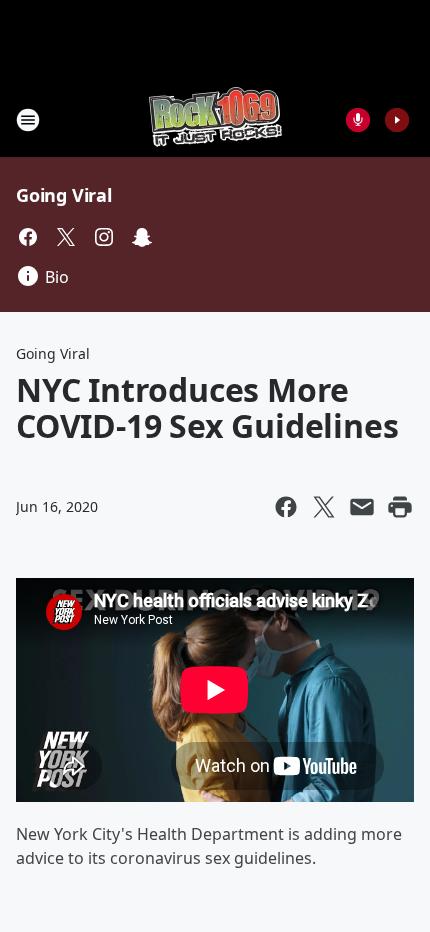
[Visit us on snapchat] (142, 237)
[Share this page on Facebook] (286, 507)
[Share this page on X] (324, 507)
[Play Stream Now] (397, 120)
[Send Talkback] (358, 120)
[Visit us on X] (66, 237)
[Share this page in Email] (362, 507)
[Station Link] (215, 119)
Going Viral (64, 195)
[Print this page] (400, 507)
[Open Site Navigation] (28, 120)
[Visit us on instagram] (104, 237)
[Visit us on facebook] (28, 237)
